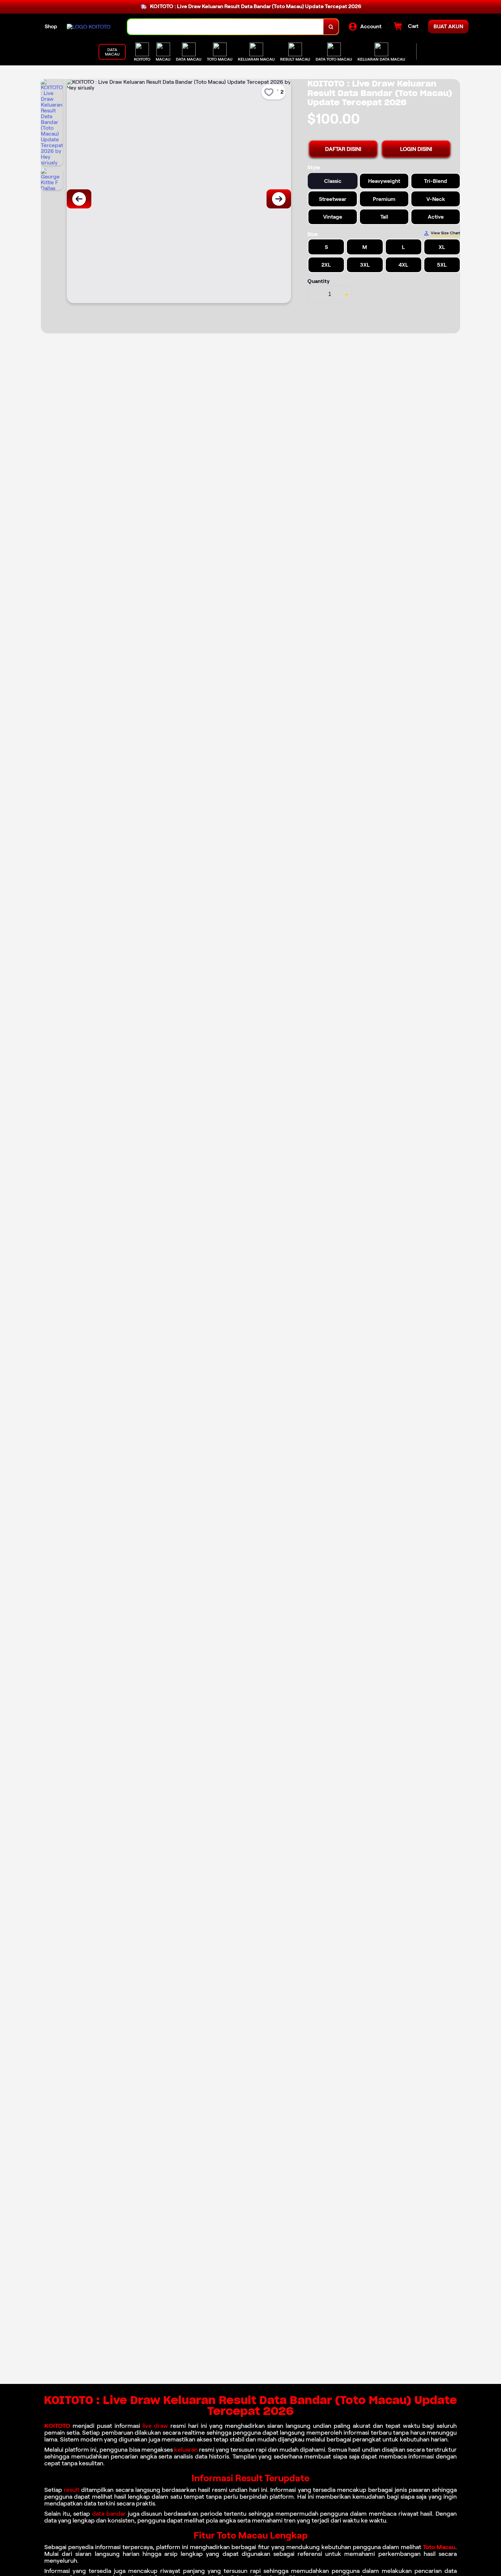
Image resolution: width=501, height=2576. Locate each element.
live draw (155, 2426)
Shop (51, 26)
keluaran (186, 2450)
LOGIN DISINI (416, 149)
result (72, 2490)
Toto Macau (439, 2547)
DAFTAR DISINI (343, 149)
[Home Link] (89, 27)
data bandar (109, 2514)
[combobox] (226, 27)
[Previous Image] (79, 199)
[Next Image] (279, 199)
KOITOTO (57, 2426)
